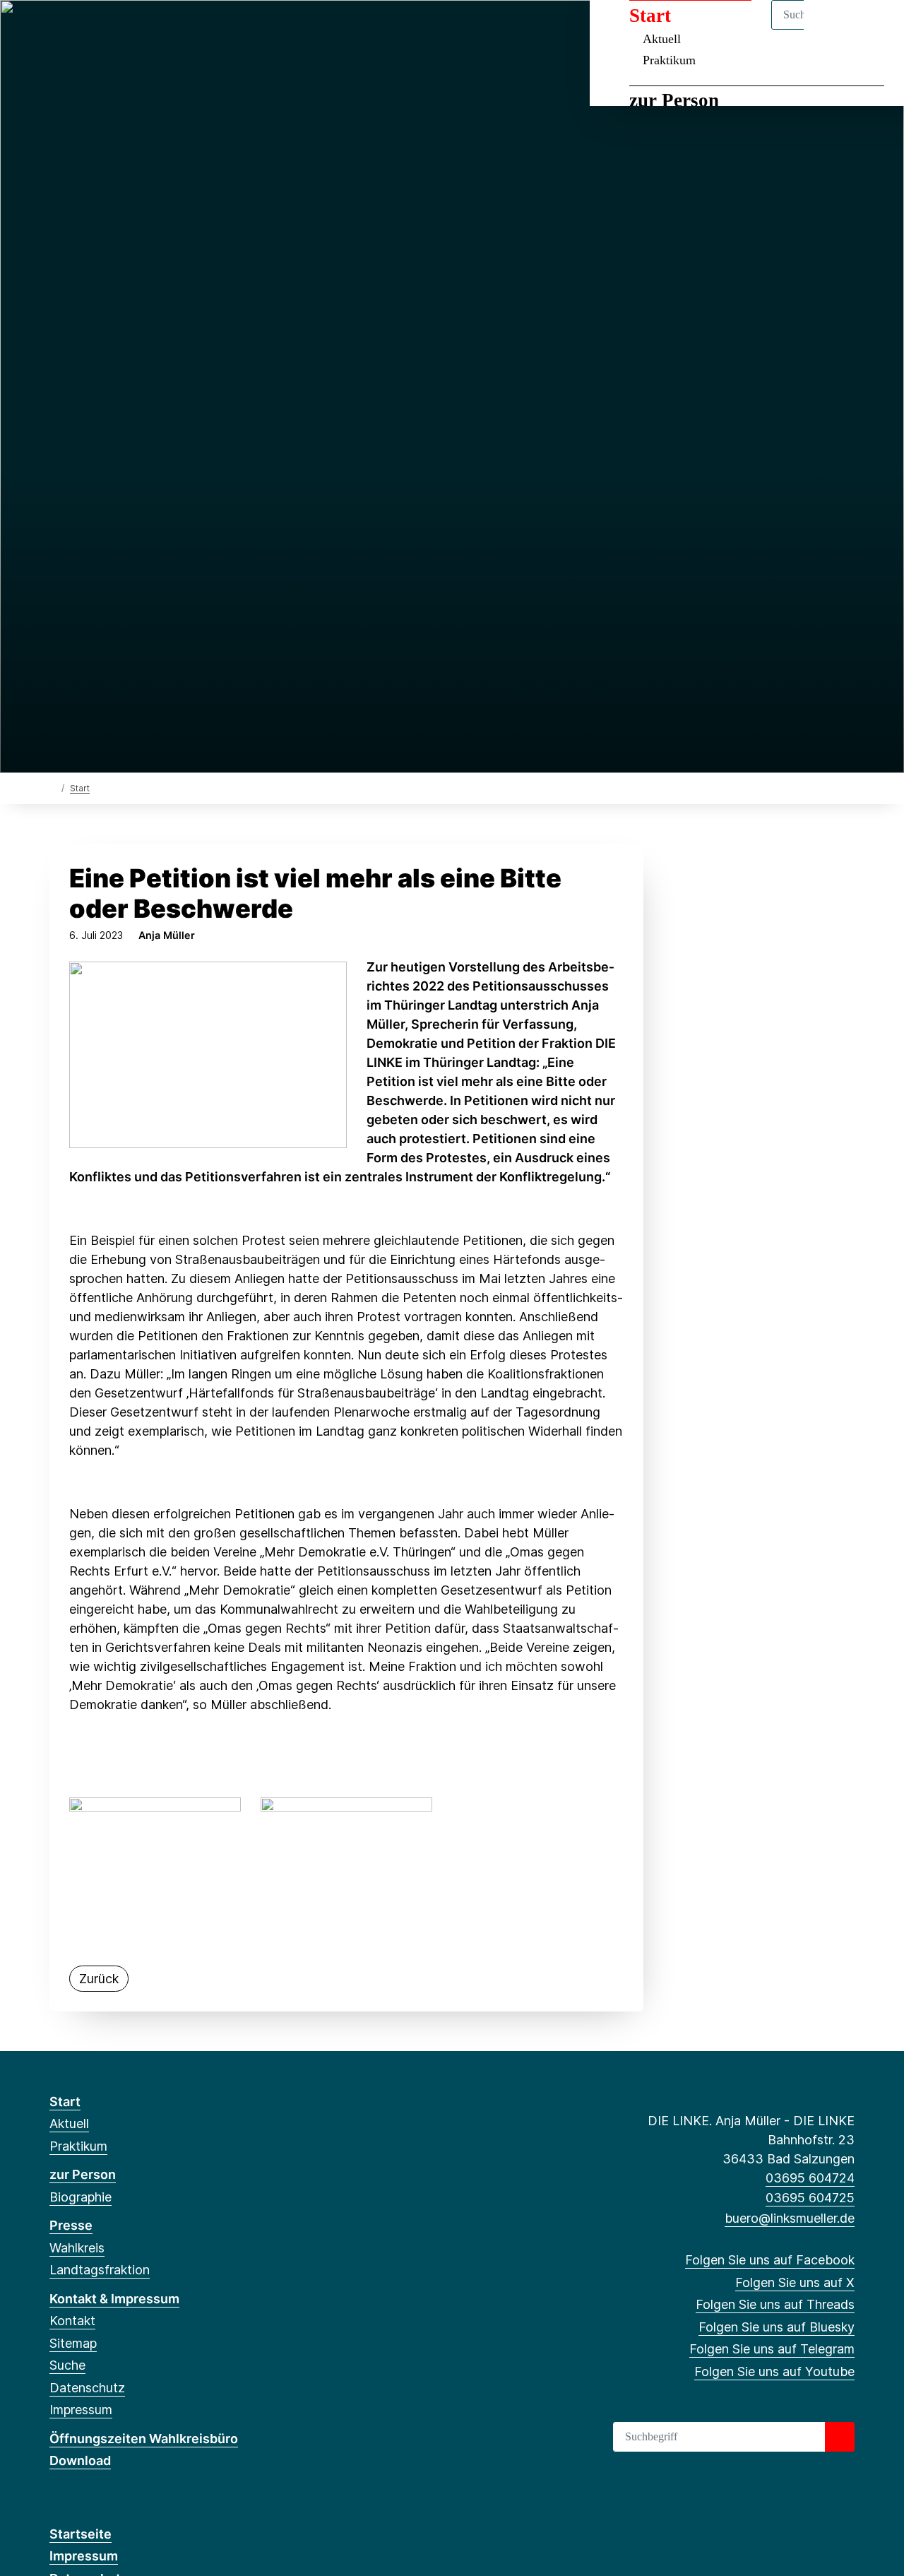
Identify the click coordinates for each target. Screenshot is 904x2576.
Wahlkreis (77, 2248)
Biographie (81, 2197)
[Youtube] (173, 30)
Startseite (81, 2534)
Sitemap (73, 2343)
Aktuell (69, 2123)
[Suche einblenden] (833, 29)
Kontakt (72, 2321)
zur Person (674, 100)
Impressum (81, 2410)
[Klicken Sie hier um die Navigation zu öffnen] (875, 29)
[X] (80, 30)
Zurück (99, 1979)
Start (80, 788)
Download (80, 2460)
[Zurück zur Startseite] (53, 787)
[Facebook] (57, 30)
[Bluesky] (127, 30)
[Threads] (103, 30)
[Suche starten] (840, 2437)
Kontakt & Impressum (114, 2299)
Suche (67, 2365)
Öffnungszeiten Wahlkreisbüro (144, 2439)
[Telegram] (150, 30)
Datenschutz (87, 2388)
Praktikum (669, 60)
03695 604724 (810, 2178)
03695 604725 (810, 2198)
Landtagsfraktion (100, 2270)
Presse (71, 2225)
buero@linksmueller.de (790, 2218)
